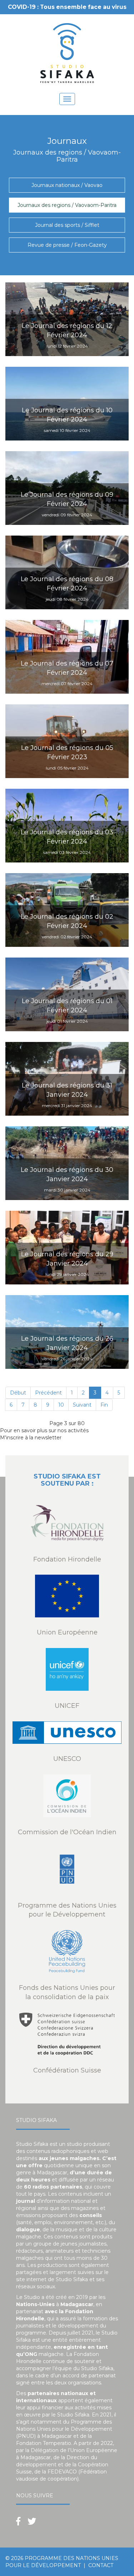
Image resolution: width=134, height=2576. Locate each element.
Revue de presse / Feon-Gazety (67, 245)
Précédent (48, 1393)
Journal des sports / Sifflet (67, 225)
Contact (101, 2565)
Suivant (82, 1405)
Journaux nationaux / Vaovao (67, 185)
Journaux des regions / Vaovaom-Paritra (67, 205)
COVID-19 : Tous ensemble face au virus (67, 7)
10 (61, 1405)
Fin (104, 1405)
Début (18, 1393)
